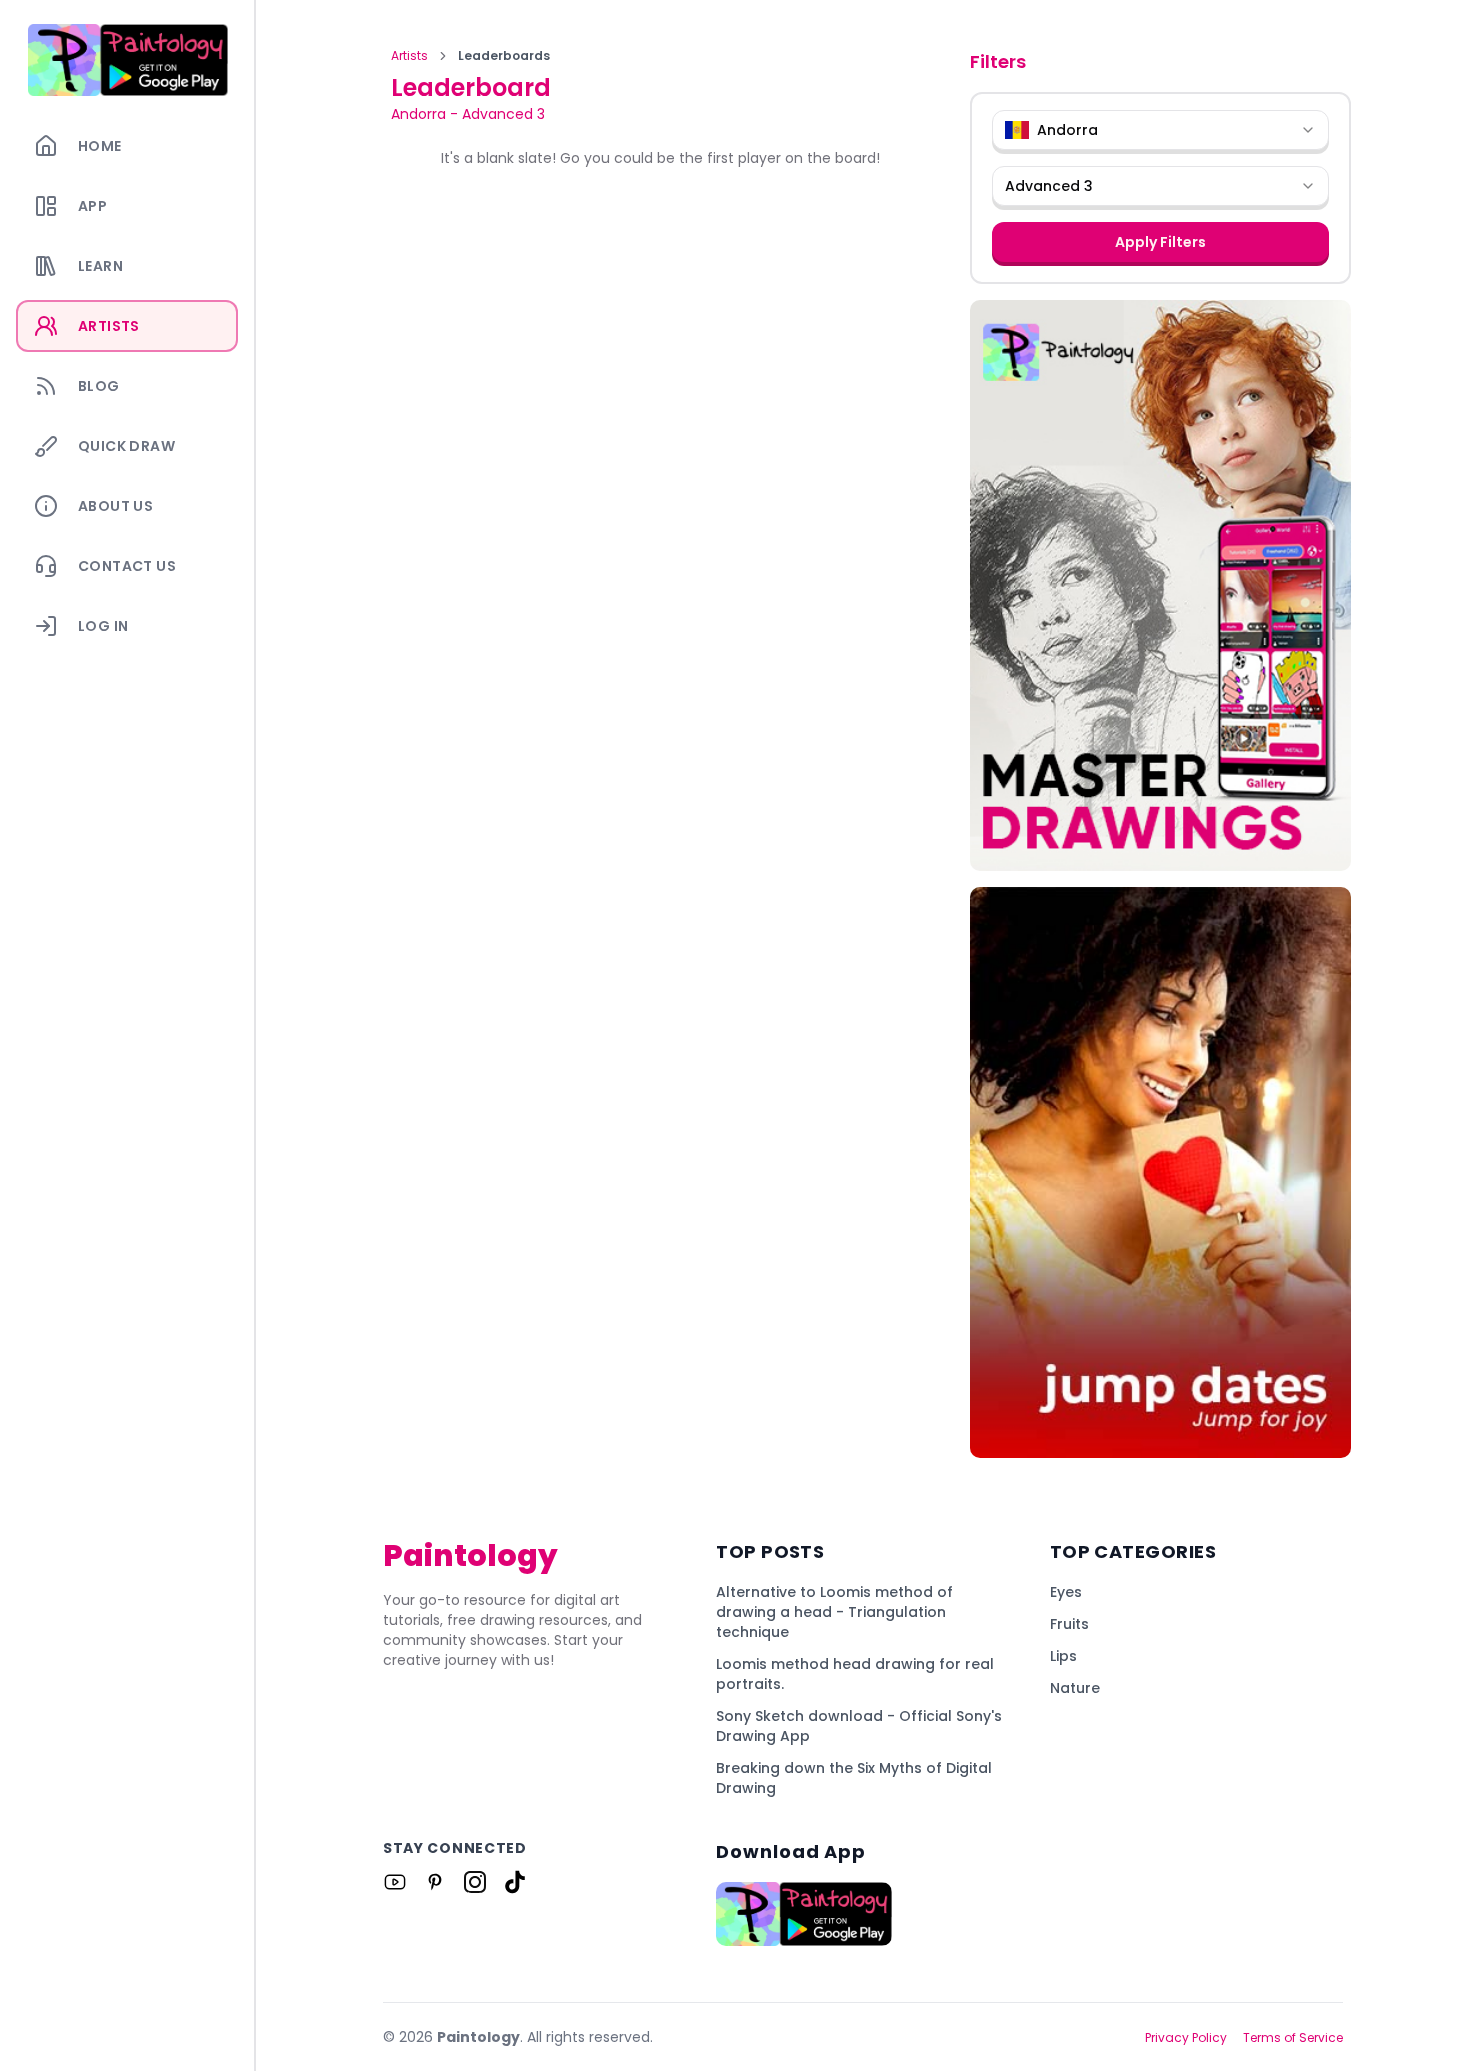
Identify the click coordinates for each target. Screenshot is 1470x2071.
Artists (409, 56)
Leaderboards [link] (504, 56)
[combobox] (1160, 130)
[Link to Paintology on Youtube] (395, 1882)
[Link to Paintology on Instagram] (475, 1882)
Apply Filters (1160, 242)
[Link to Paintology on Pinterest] (435, 1882)
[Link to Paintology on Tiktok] (515, 1882)
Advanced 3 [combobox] (1049, 186)
